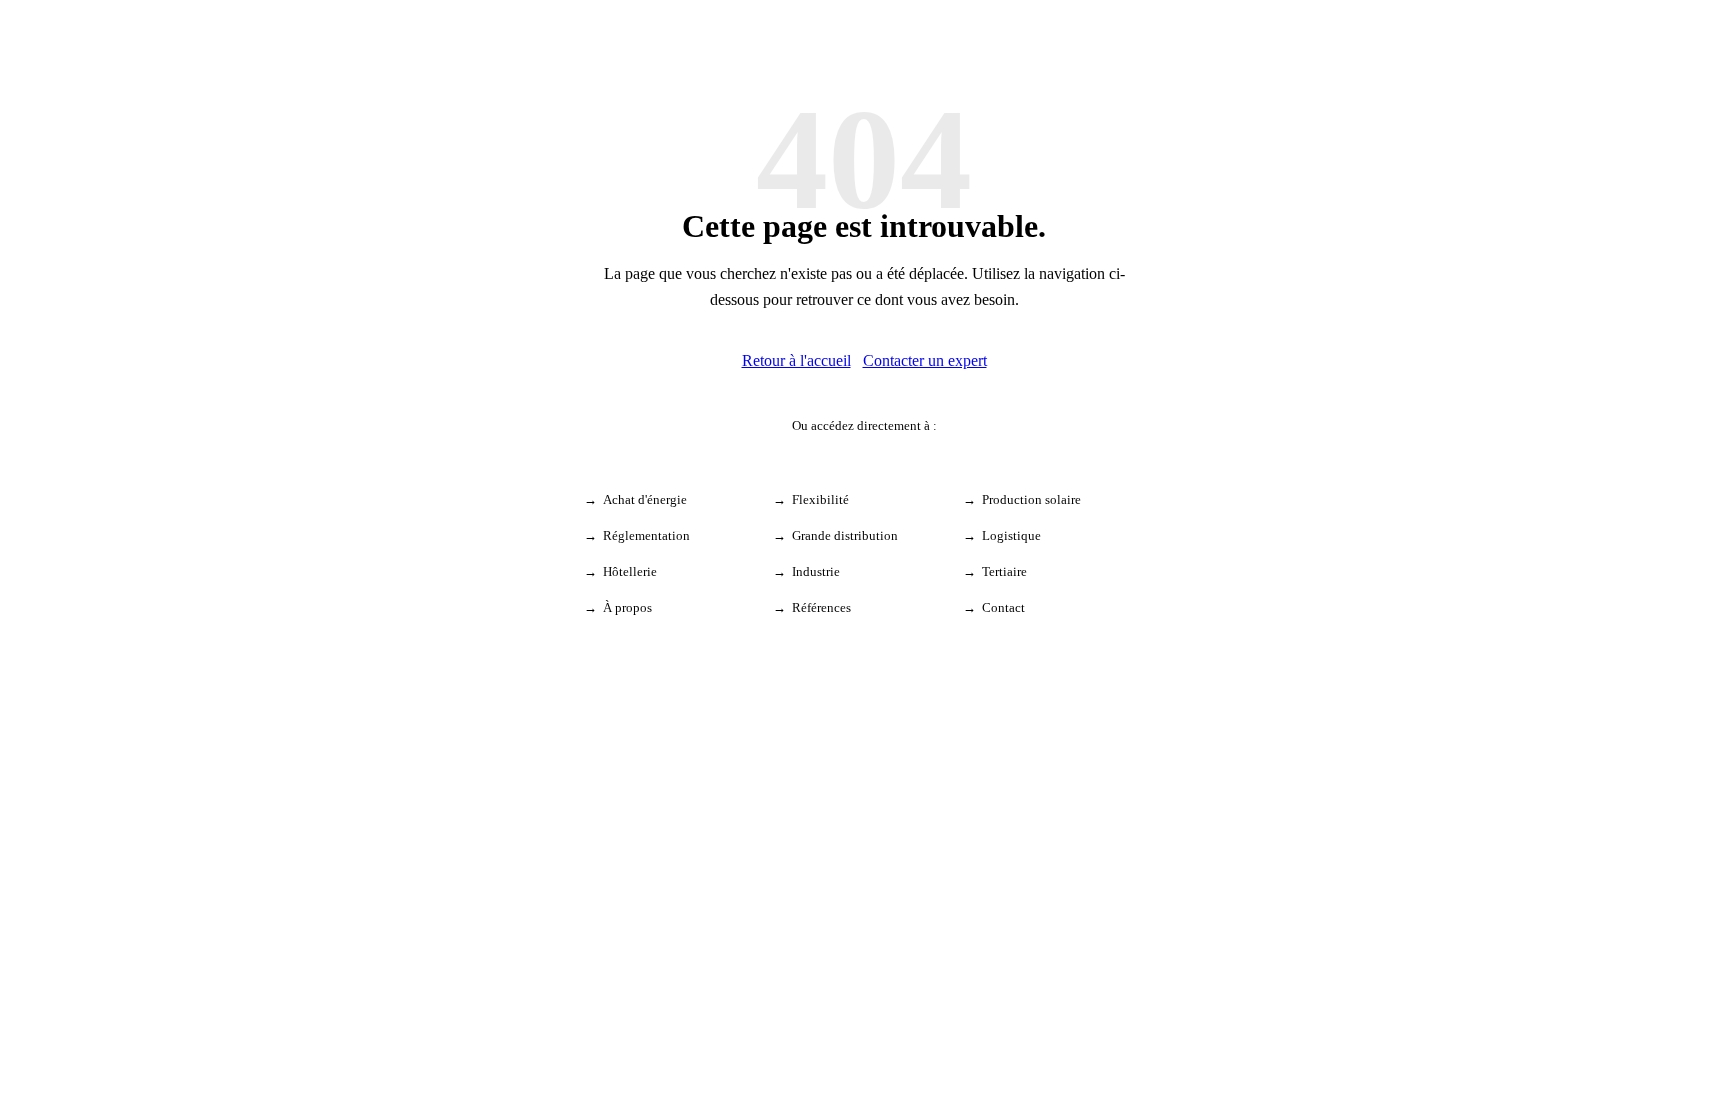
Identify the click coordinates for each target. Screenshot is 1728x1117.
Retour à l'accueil (796, 360)
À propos (627, 607)
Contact (1003, 607)
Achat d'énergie (645, 499)
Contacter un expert (925, 360)
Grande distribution (845, 535)
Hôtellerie (630, 571)
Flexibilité (820, 499)
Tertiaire (1004, 571)
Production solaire (1031, 499)
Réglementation (646, 535)
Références (821, 607)
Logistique (1011, 535)
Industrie (816, 571)
